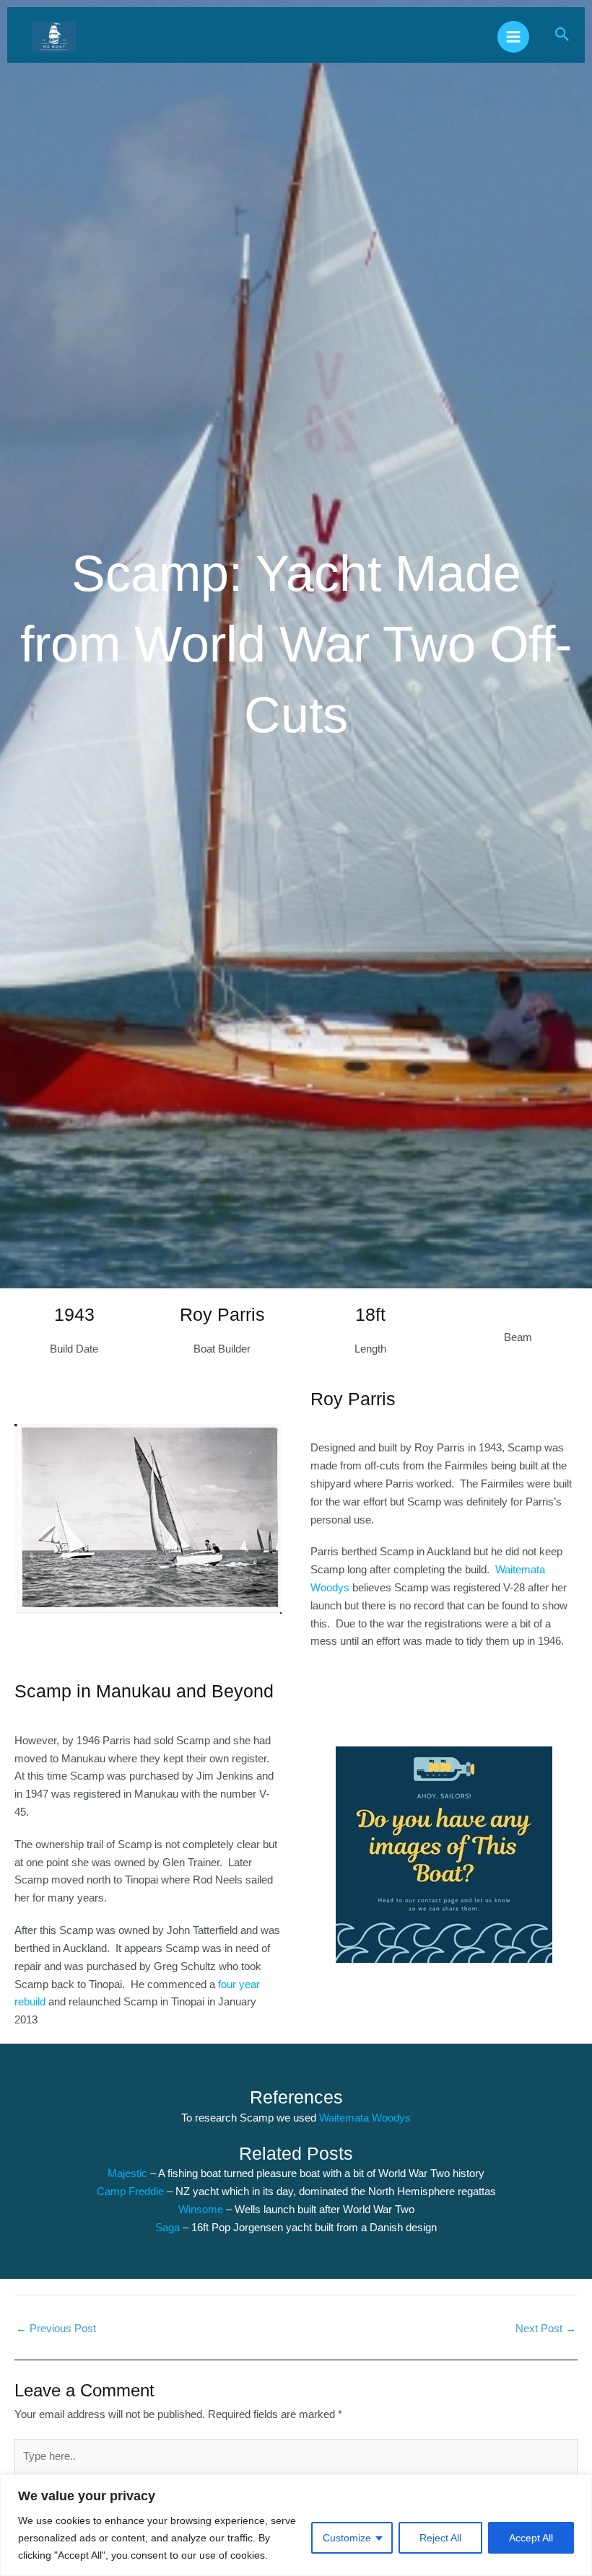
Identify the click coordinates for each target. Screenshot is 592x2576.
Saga (169, 2228)
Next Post (546, 2329)
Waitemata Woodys (365, 2118)
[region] (296, 2525)
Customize (347, 2538)
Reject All (440, 2538)
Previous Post (56, 2329)
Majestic (129, 2173)
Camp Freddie (130, 2192)
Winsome (202, 2210)
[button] (562, 35)
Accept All (531, 2538)
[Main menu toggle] (513, 37)
